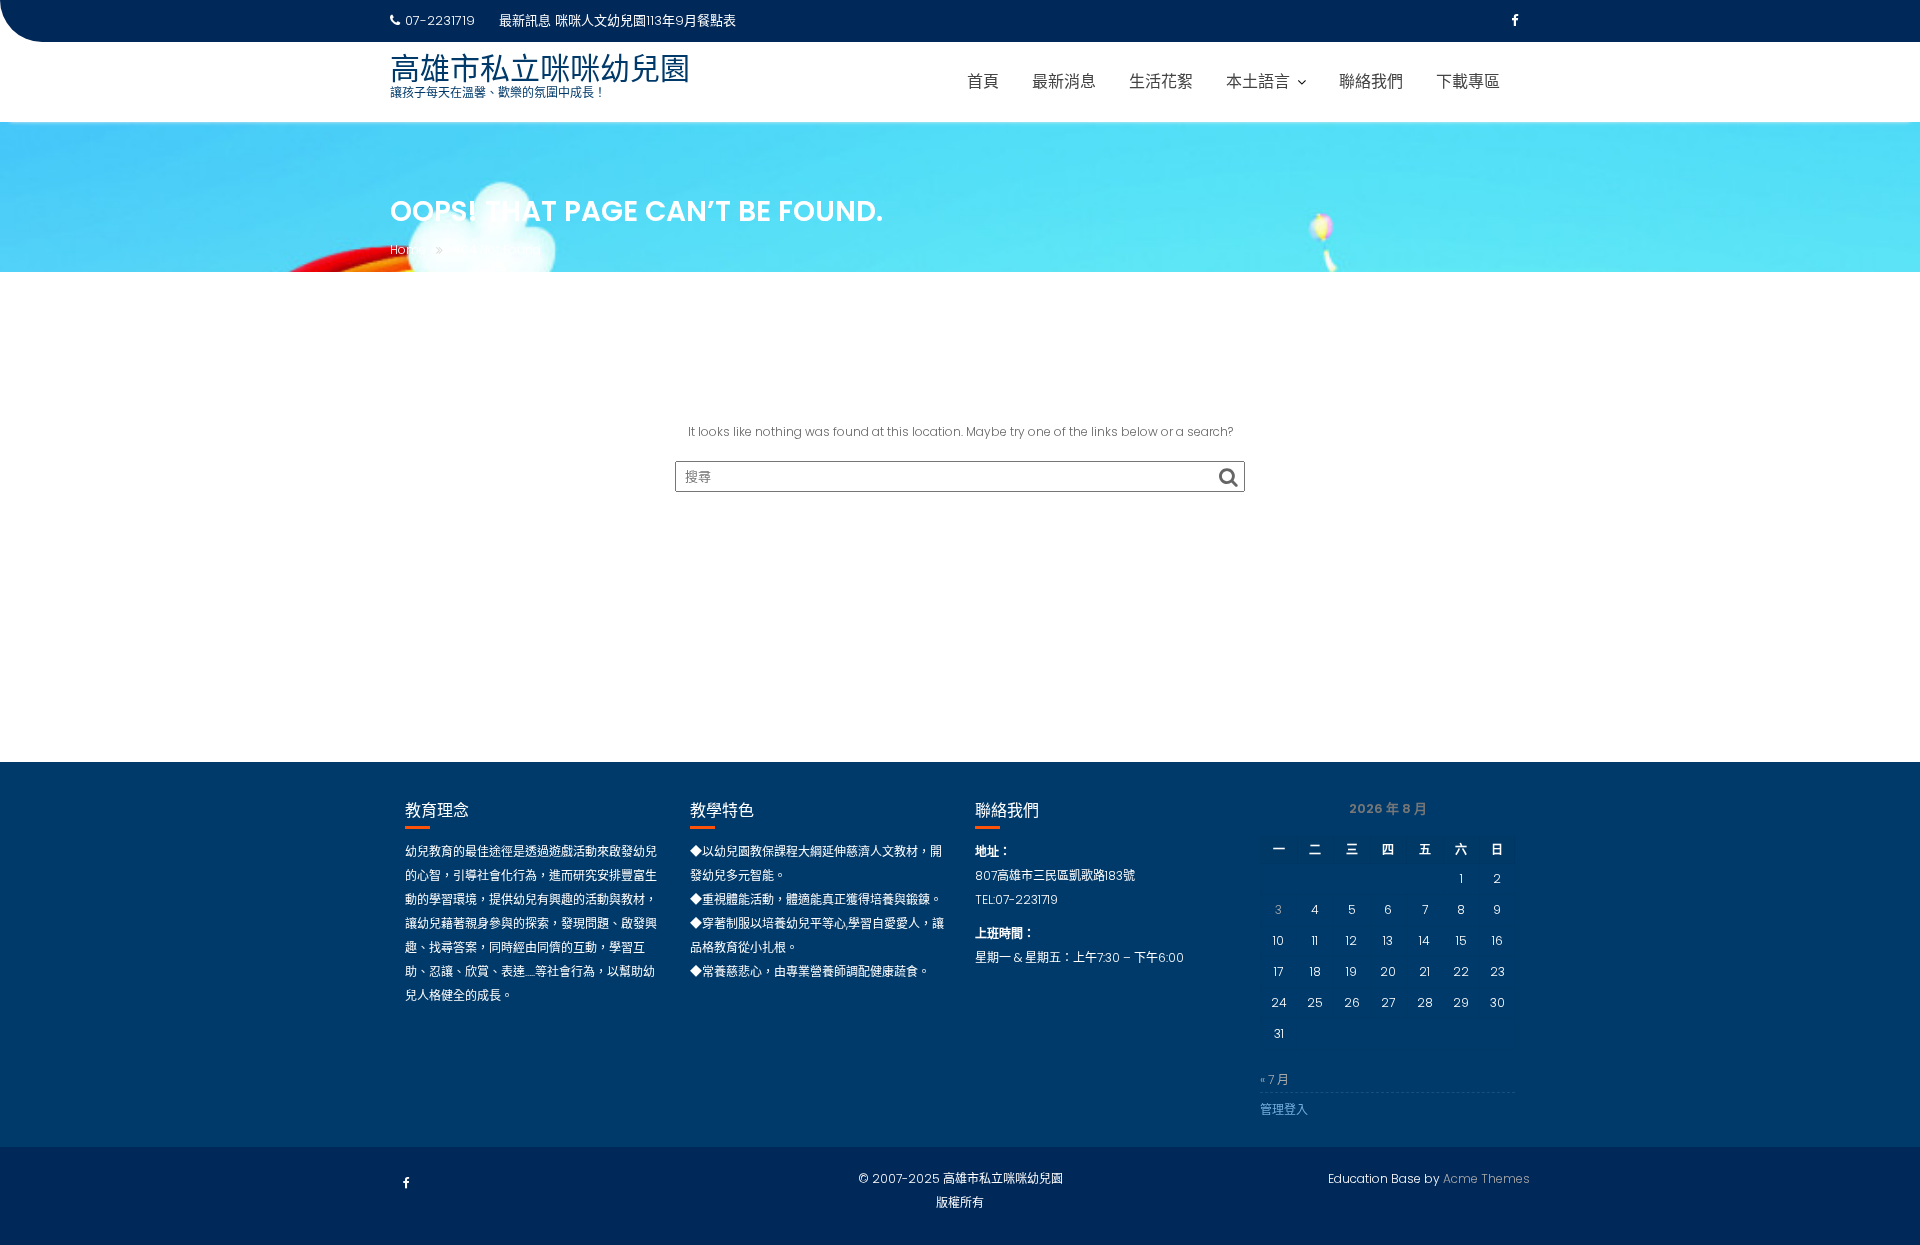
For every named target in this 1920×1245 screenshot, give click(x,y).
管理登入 (1284, 1109)
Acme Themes (1486, 1178)
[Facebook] (1514, 21)
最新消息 (1064, 81)
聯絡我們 (1371, 81)
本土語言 (1258, 81)
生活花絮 (1161, 81)
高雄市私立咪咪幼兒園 (540, 68)
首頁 (983, 81)
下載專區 (1468, 81)
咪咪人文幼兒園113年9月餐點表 (645, 20)
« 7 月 (1274, 1079)
